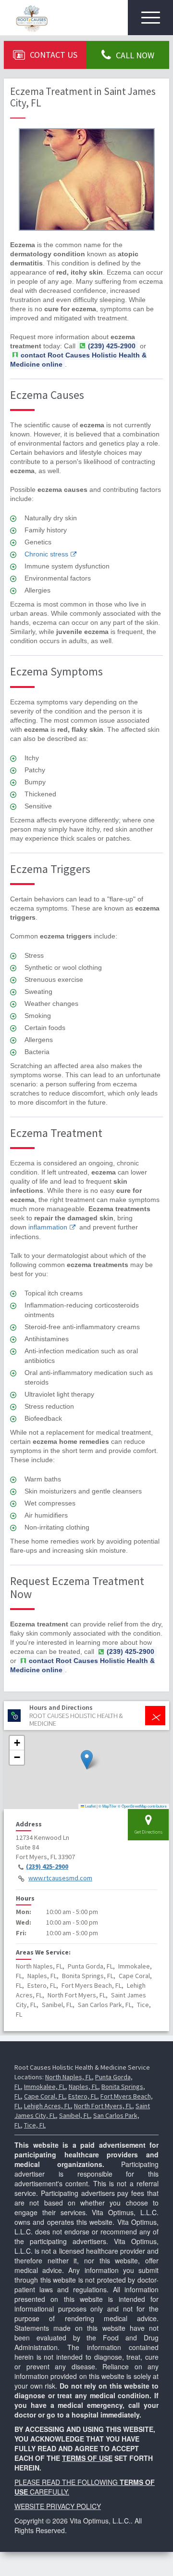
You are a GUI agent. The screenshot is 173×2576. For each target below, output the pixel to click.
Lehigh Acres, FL (47, 2106)
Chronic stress (46, 554)
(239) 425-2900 (47, 1866)
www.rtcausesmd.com (60, 1878)
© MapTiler (108, 1806)
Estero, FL (83, 2096)
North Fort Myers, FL (103, 2106)
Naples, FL (83, 2087)
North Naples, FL (68, 2077)
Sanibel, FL (74, 2115)
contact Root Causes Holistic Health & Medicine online (78, 360)
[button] (87, 1760)
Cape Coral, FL (44, 2096)
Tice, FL (35, 2125)
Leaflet (90, 1806)
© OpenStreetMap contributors (142, 1806)
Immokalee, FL (45, 2087)
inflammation (48, 1227)
